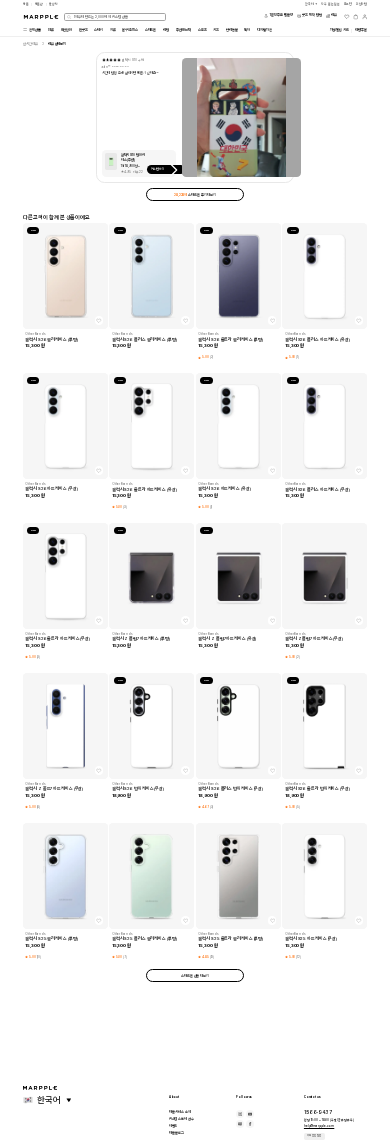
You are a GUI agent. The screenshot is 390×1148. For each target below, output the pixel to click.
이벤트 (173, 1126)
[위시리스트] (347, 17)
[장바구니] (356, 17)
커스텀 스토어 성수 (181, 1119)
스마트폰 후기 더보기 (195, 195)
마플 (26, 4)
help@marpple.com (319, 1126)
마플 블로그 (176, 1133)
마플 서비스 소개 (180, 1112)
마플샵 (39, 4)
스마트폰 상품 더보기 (195, 976)
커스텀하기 (158, 169)
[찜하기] (99, 320)
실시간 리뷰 (30, 44)
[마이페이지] (365, 17)
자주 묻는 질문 (314, 1135)
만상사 (53, 4)
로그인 (348, 4)
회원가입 (362, 4)
